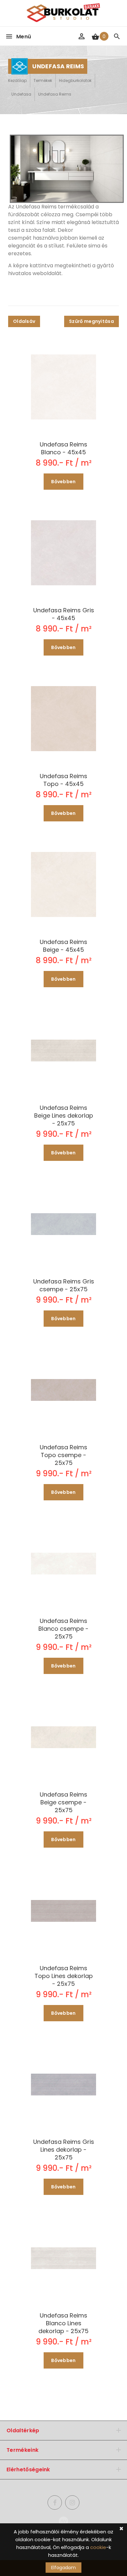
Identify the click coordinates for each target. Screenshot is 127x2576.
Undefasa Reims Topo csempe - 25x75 (63, 1455)
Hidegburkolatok (75, 80)
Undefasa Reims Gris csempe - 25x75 (64, 1285)
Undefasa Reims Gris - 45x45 (64, 614)
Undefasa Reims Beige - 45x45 (63, 946)
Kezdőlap (17, 80)
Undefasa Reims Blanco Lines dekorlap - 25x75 (63, 2323)
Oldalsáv (24, 321)
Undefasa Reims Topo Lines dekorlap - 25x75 (64, 1976)
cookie (98, 2547)
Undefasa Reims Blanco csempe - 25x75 (63, 1629)
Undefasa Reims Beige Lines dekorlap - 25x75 (64, 1116)
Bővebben (63, 482)
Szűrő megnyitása (92, 321)
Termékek (43, 80)
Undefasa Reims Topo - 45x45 (63, 780)
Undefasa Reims (55, 94)
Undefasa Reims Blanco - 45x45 (63, 448)
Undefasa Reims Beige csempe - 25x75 (63, 1802)
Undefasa (21, 94)
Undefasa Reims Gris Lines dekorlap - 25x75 (64, 2150)
